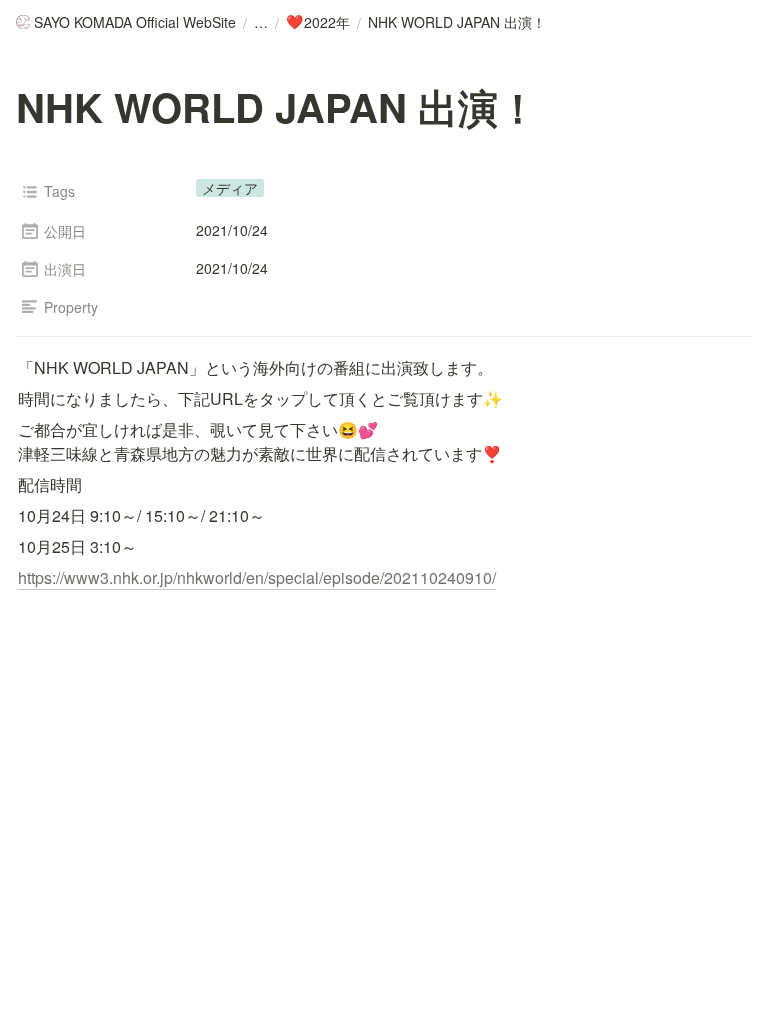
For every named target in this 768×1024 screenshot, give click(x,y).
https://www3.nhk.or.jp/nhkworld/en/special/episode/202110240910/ (257, 577)
